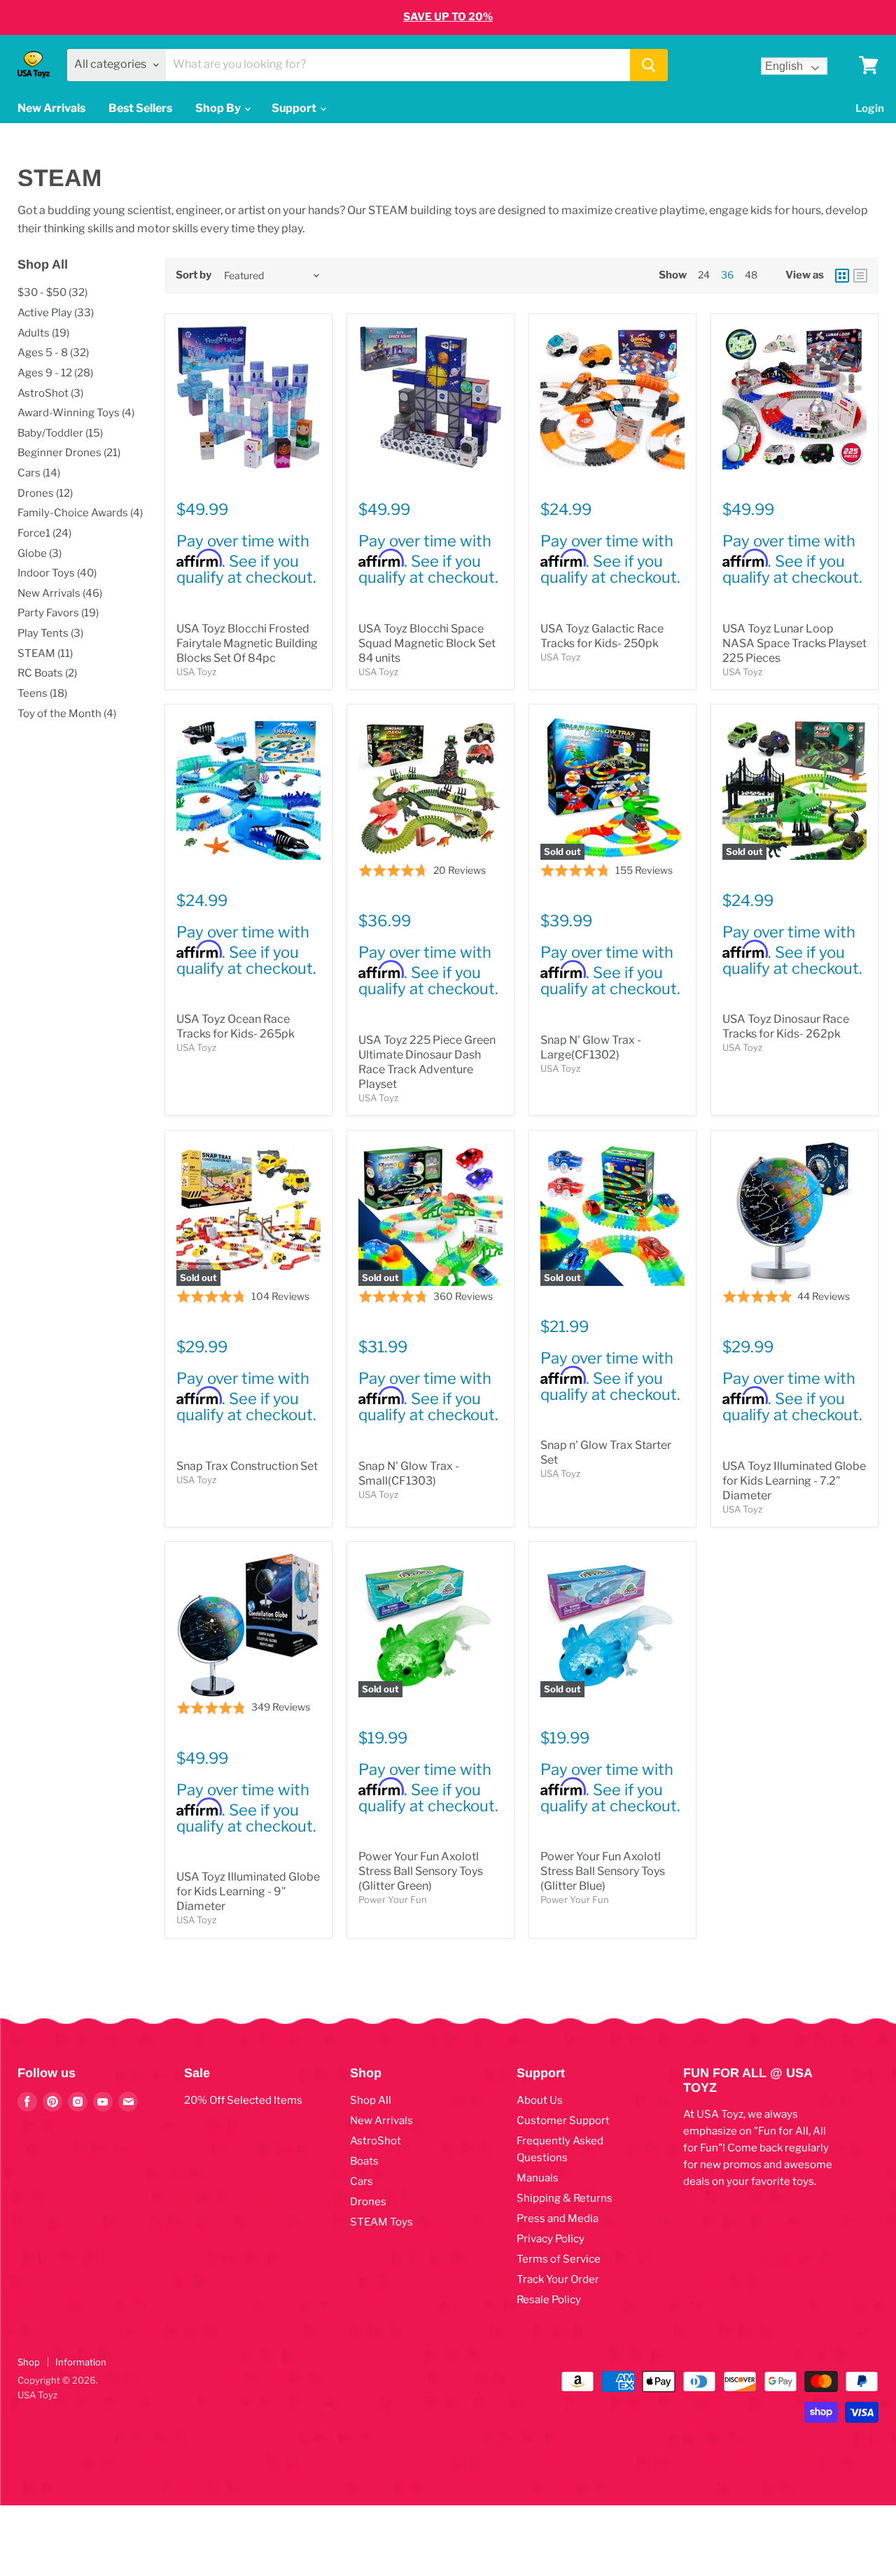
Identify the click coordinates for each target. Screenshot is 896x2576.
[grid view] (842, 276)
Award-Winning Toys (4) (76, 413)
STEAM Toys (381, 2222)
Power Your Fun (393, 1899)
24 (704, 275)
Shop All (371, 2100)
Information (81, 2362)
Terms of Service (559, 2259)
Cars (362, 2181)
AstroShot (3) (50, 393)
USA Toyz (196, 672)
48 (751, 275)
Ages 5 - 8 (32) (53, 353)
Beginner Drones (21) (69, 453)
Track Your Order (558, 2279)
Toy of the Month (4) (67, 714)
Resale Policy (549, 2300)
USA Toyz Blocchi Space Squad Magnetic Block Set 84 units (427, 643)
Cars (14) (39, 473)
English (784, 66)
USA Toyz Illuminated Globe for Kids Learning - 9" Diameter (248, 1891)
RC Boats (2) (47, 673)
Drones (368, 2202)
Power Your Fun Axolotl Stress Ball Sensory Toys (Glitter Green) (421, 1871)
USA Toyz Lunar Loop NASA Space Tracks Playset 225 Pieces (794, 643)
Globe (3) (40, 553)
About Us (540, 2100)
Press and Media (558, 2218)
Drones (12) (45, 493)
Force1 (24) (44, 533)
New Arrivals (51, 108)
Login (870, 108)
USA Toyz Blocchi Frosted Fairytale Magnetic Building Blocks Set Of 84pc (247, 643)
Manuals (538, 2178)
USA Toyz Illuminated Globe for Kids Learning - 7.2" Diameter (794, 1481)
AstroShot (376, 2141)
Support (295, 108)
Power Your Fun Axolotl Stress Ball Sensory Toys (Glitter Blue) (603, 1871)
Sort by (194, 275)
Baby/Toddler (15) (60, 433)
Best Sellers (140, 108)
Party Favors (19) (58, 613)
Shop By (219, 108)
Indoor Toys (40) (57, 573)
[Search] (649, 65)
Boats (364, 2161)
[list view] (860, 276)
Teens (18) (42, 693)
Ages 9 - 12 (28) (55, 373)
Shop (29, 2362)
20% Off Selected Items (243, 2100)
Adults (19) (43, 333)
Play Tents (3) (50, 633)
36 (727, 275)
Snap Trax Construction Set (247, 1466)
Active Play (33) (56, 313)
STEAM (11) (45, 653)
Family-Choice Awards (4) (80, 513)
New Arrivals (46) (60, 593)
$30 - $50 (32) (52, 292)
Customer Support (563, 2121)
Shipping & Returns (565, 2198)
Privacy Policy (551, 2239)
